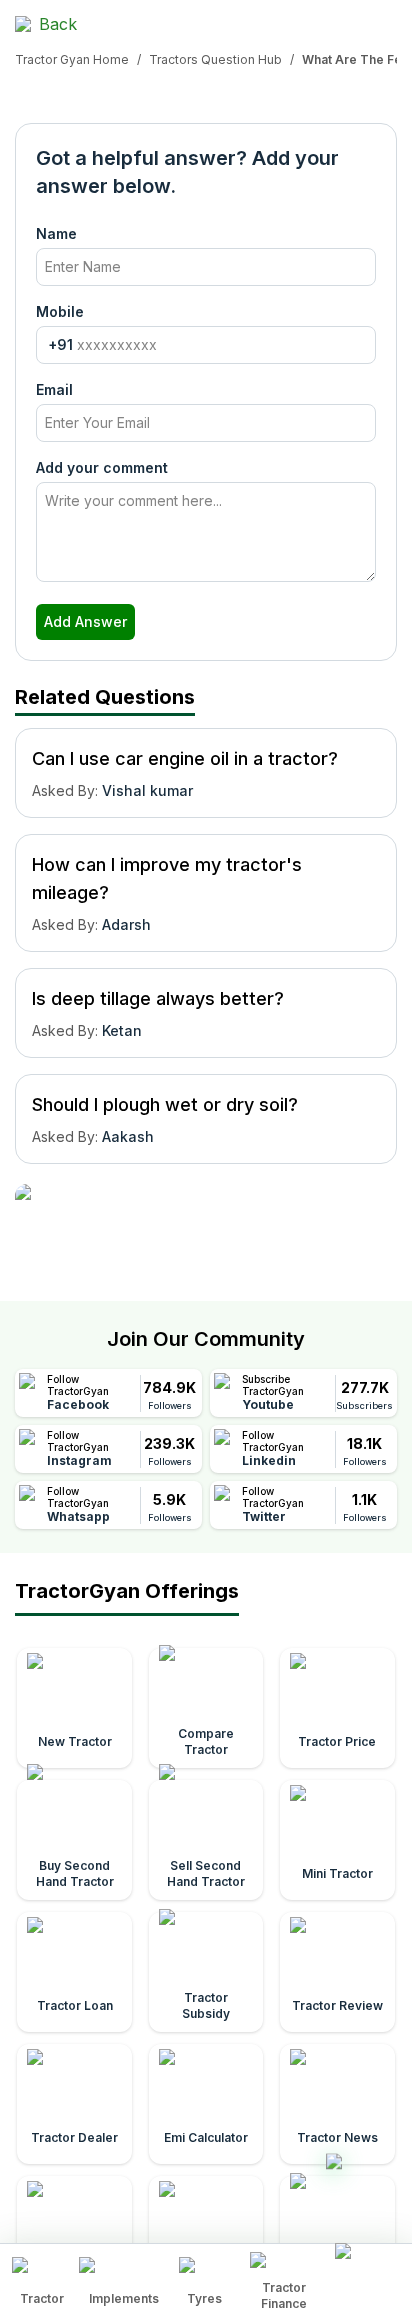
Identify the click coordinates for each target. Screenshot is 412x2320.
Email (54, 389)
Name (56, 233)
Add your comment (102, 467)
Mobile (60, 311)
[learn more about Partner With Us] (367, 2266)
